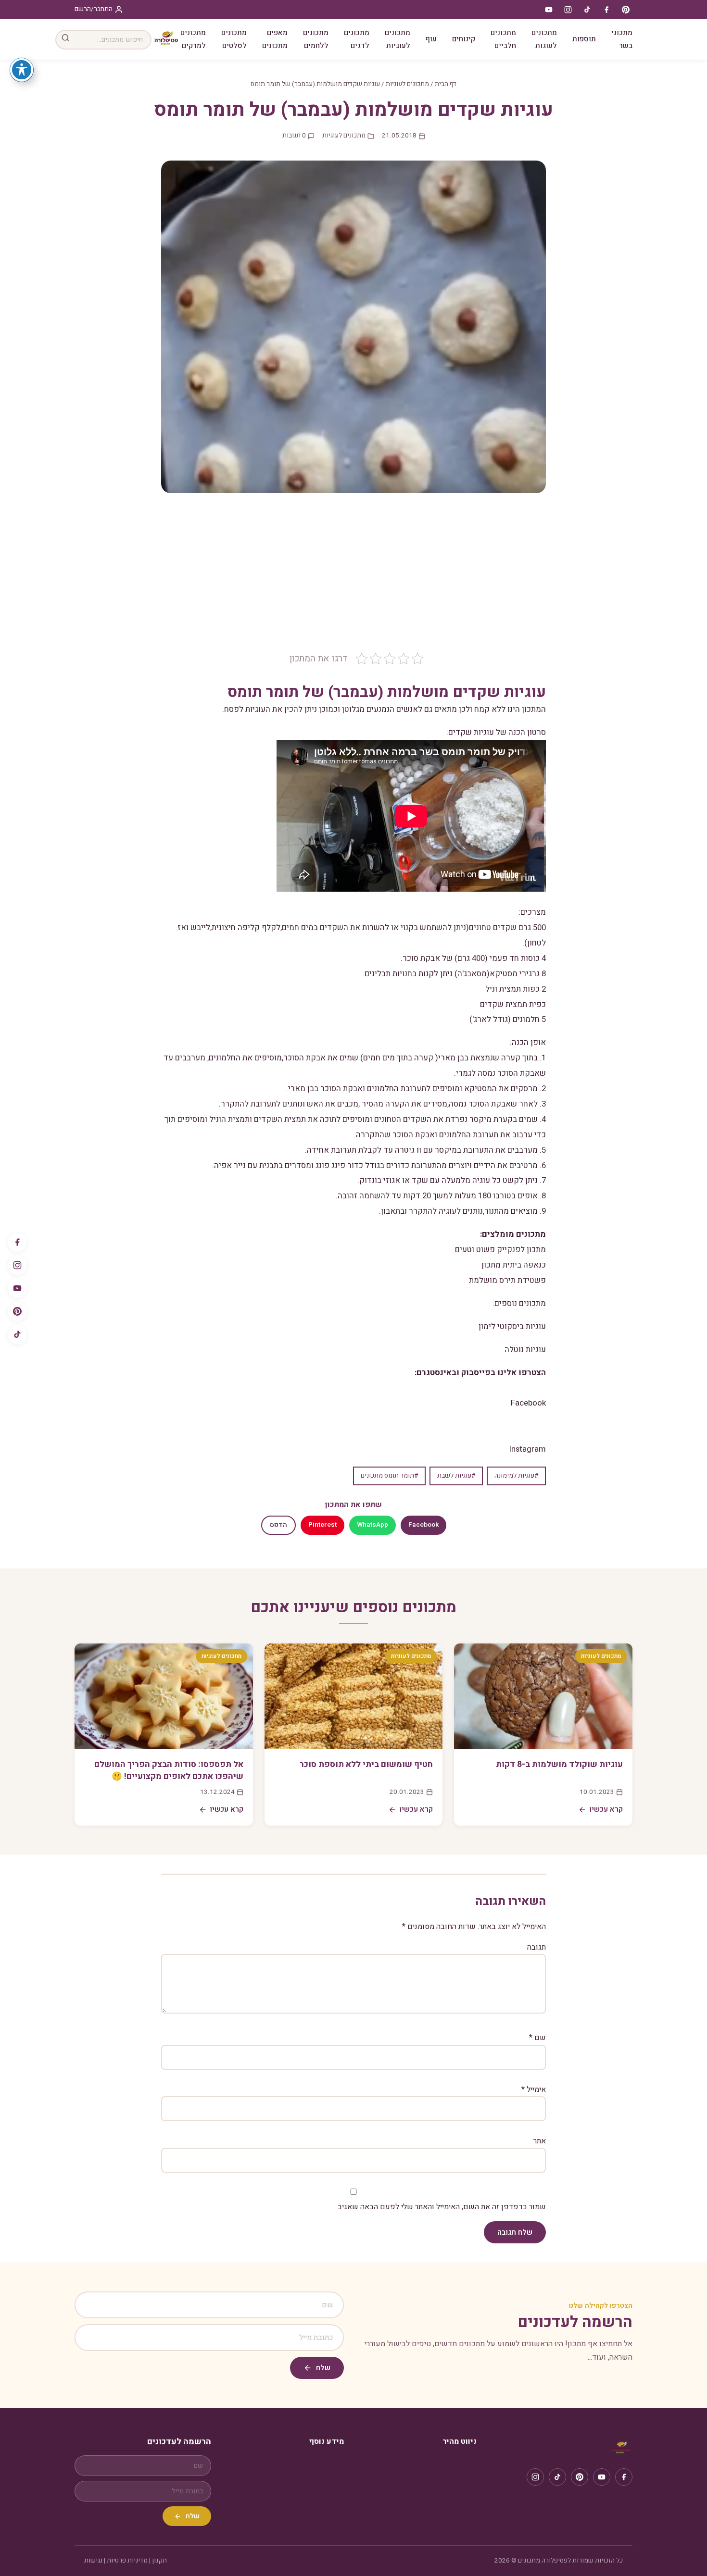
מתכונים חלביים (503, 39)
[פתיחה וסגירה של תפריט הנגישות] (22, 70)
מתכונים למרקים (193, 39)
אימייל (534, 2090)
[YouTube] (17, 1288)
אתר (540, 2141)
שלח (323, 2368)
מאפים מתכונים (275, 39)
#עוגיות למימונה (516, 1476)
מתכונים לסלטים (234, 39)
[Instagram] (17, 1265)
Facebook (528, 1403)
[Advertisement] (353, 580)
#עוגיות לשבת (456, 1476)
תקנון (159, 2561)
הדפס (278, 1525)
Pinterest (322, 1525)
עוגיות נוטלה (525, 1350)
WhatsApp (372, 1525)
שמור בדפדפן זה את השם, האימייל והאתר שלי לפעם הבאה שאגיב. (441, 2207)
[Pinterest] (17, 1311)
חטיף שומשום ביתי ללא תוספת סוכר (366, 1764)
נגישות (93, 2561)
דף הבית (446, 84)
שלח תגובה (515, 2232)
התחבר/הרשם (94, 9)
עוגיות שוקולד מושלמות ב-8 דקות (559, 1764)
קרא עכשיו (606, 1809)
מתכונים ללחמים (316, 39)
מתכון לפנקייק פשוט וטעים (500, 1250)
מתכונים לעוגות (544, 39)
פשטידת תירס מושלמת (507, 1280)
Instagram (528, 1449)
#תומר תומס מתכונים (389, 1476)
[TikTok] (17, 1334)
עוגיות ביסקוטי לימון (512, 1326)
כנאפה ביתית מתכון (514, 1265)
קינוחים (464, 39)
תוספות (584, 39)
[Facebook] (17, 1242)
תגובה (537, 1947)
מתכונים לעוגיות (398, 39)
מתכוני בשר (622, 39)
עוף (431, 39)
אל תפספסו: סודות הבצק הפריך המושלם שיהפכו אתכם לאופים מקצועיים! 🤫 (169, 1770)
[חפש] (65, 40)
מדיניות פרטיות (127, 2561)
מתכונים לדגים (357, 39)
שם (537, 2038)
